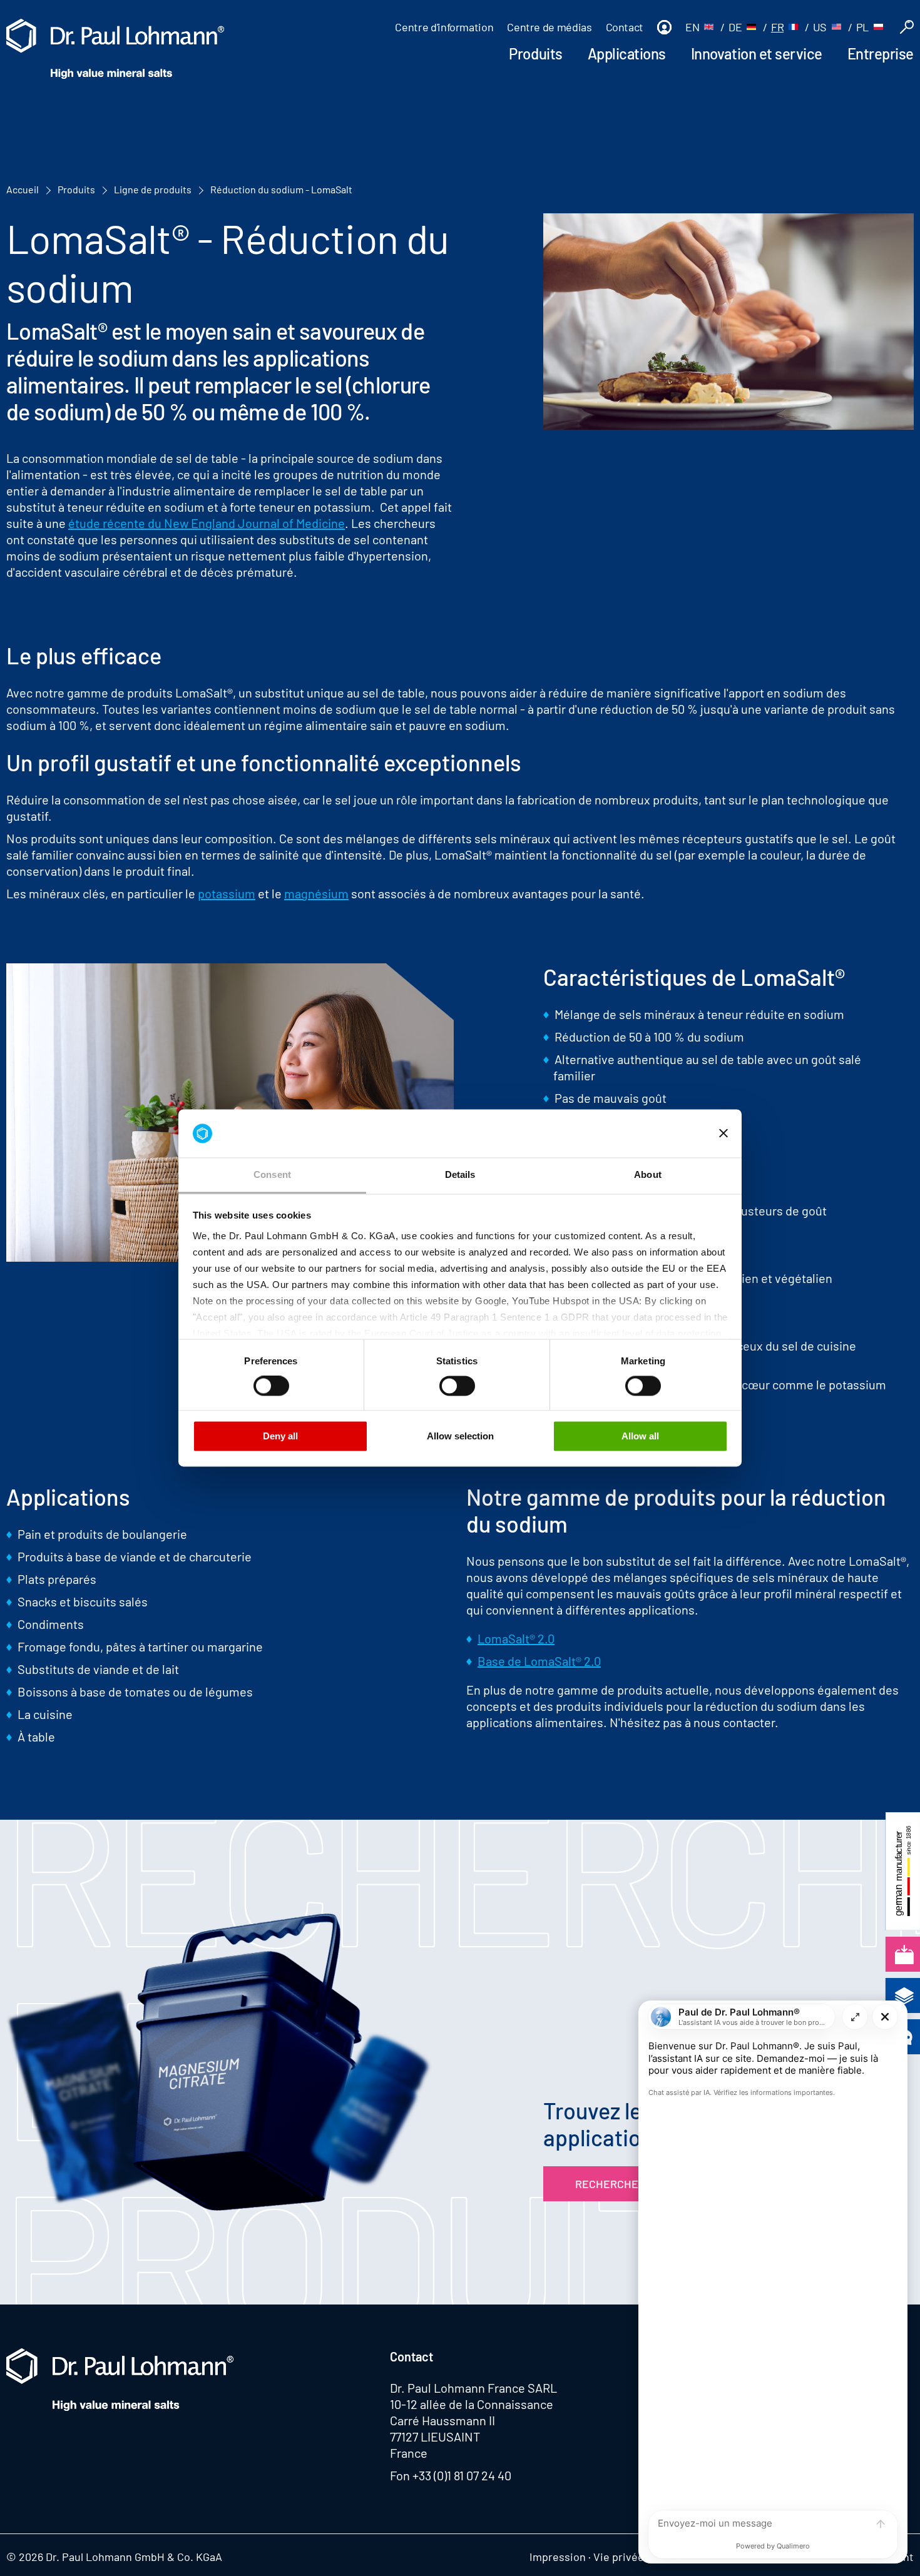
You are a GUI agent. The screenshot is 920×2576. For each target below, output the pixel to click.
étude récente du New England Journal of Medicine (207, 523)
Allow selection (460, 1436)
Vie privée (619, 2557)
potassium (227, 893)
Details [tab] (460, 1174)
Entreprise (881, 53)
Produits (535, 53)
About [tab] (648, 1174)
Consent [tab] (272, 1174)
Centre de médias (549, 27)
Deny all (280, 1436)
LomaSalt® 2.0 (516, 1638)
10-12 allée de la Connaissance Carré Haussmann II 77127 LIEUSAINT (472, 2420)
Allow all (640, 1436)
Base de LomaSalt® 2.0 (539, 1661)
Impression (558, 2557)
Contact (625, 27)
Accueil (23, 189)
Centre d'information (444, 27)
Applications (627, 53)
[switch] (271, 1386)
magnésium (316, 893)
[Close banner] (723, 1133)
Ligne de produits (153, 189)
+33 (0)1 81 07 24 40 (462, 2475)
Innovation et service (757, 53)
